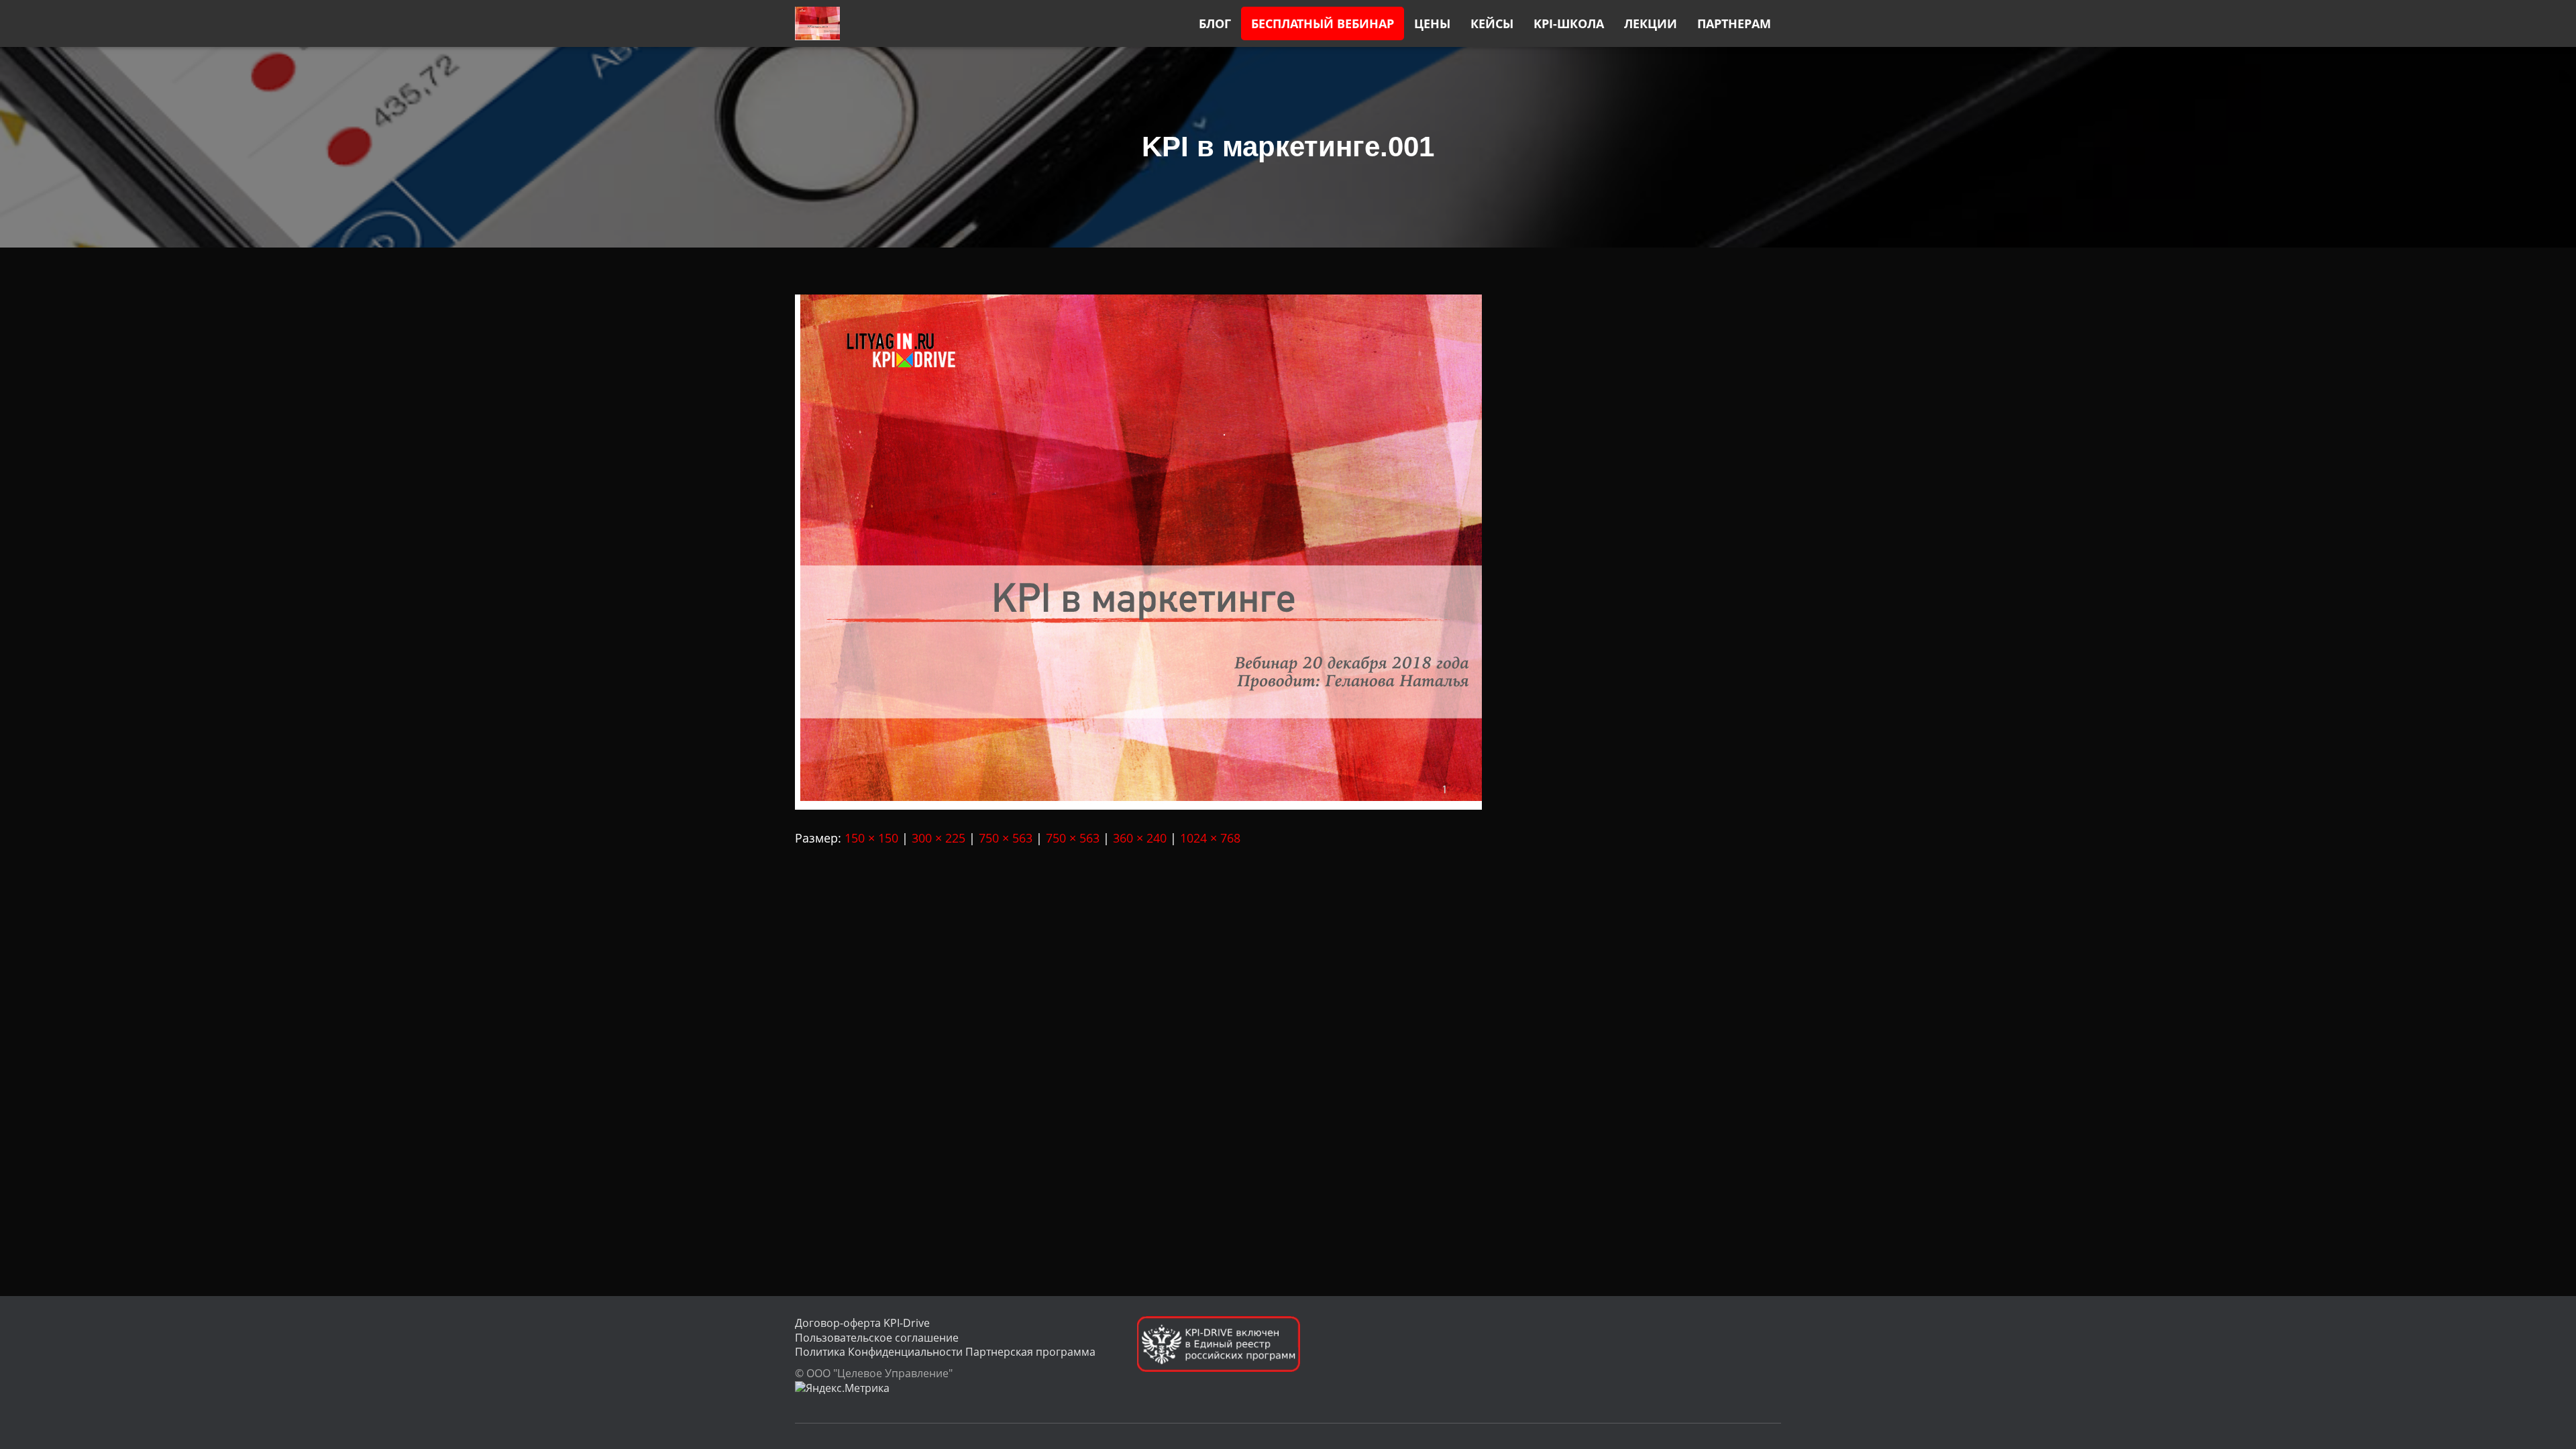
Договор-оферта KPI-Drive (862, 1323)
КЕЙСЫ (1492, 23)
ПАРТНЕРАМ (1734, 23)
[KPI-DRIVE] (817, 23)
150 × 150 (871, 838)
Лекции (1651, 23)
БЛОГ (1215, 23)
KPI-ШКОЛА (1569, 23)
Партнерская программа (1030, 1352)
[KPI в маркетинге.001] (1138, 551)
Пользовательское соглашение (877, 1338)
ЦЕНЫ (1432, 23)
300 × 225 (938, 838)
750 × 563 (1006, 838)
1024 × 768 (1210, 838)
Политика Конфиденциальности (879, 1352)
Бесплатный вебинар (1323, 23)
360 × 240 (1140, 838)
